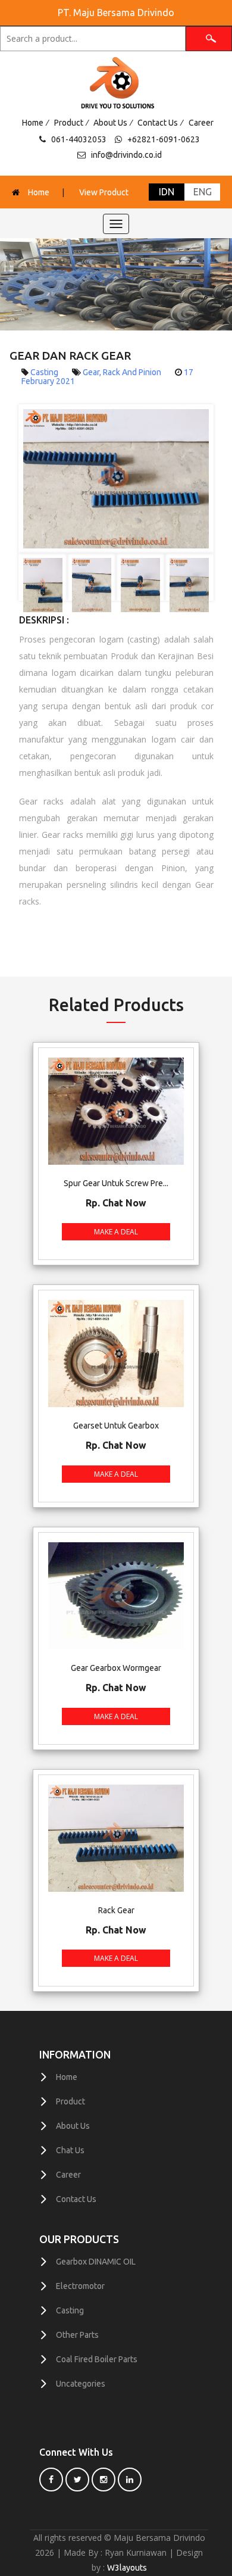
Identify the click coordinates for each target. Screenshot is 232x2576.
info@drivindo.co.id (126, 155)
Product (69, 123)
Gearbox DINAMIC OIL (96, 2262)
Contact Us (158, 123)
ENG (203, 192)
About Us (110, 123)
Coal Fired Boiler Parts (97, 2359)
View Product (104, 192)
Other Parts (77, 2335)
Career (201, 123)
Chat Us (70, 2150)
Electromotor (80, 2286)
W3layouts (127, 2568)
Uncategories (81, 2384)
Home (33, 123)
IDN (167, 192)
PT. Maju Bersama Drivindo (116, 13)
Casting (70, 2310)
